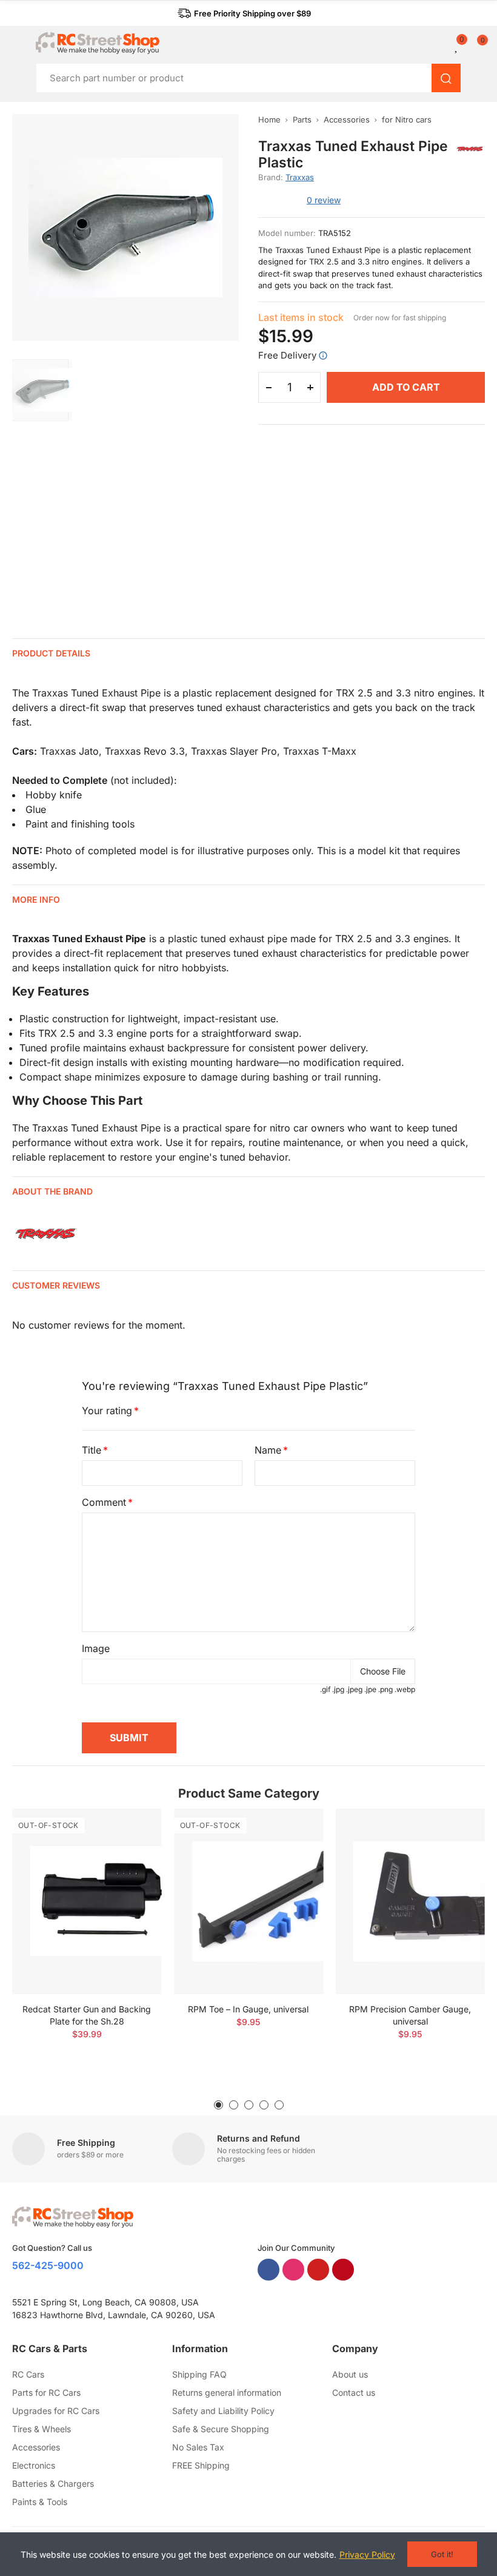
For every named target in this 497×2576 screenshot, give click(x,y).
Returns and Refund (259, 2138)
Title (92, 1450)
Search (446, 78)
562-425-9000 (48, 2265)
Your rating (107, 1411)
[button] (244, 13)
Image (96, 1648)
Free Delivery (287, 355)
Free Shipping (86, 2143)
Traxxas (300, 177)
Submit (129, 1738)
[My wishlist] (457, 46)
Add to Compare (132, 1830)
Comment (104, 1502)
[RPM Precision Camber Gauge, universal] (410, 1901)
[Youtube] (318, 2270)
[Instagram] (293, 2270)
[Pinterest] (343, 2270)
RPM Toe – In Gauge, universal (248, 2009)
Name (268, 1450)
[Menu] (18, 43)
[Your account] (449, 46)
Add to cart (406, 387)
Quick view (132, 1854)
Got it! (442, 2554)
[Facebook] (269, 2270)
